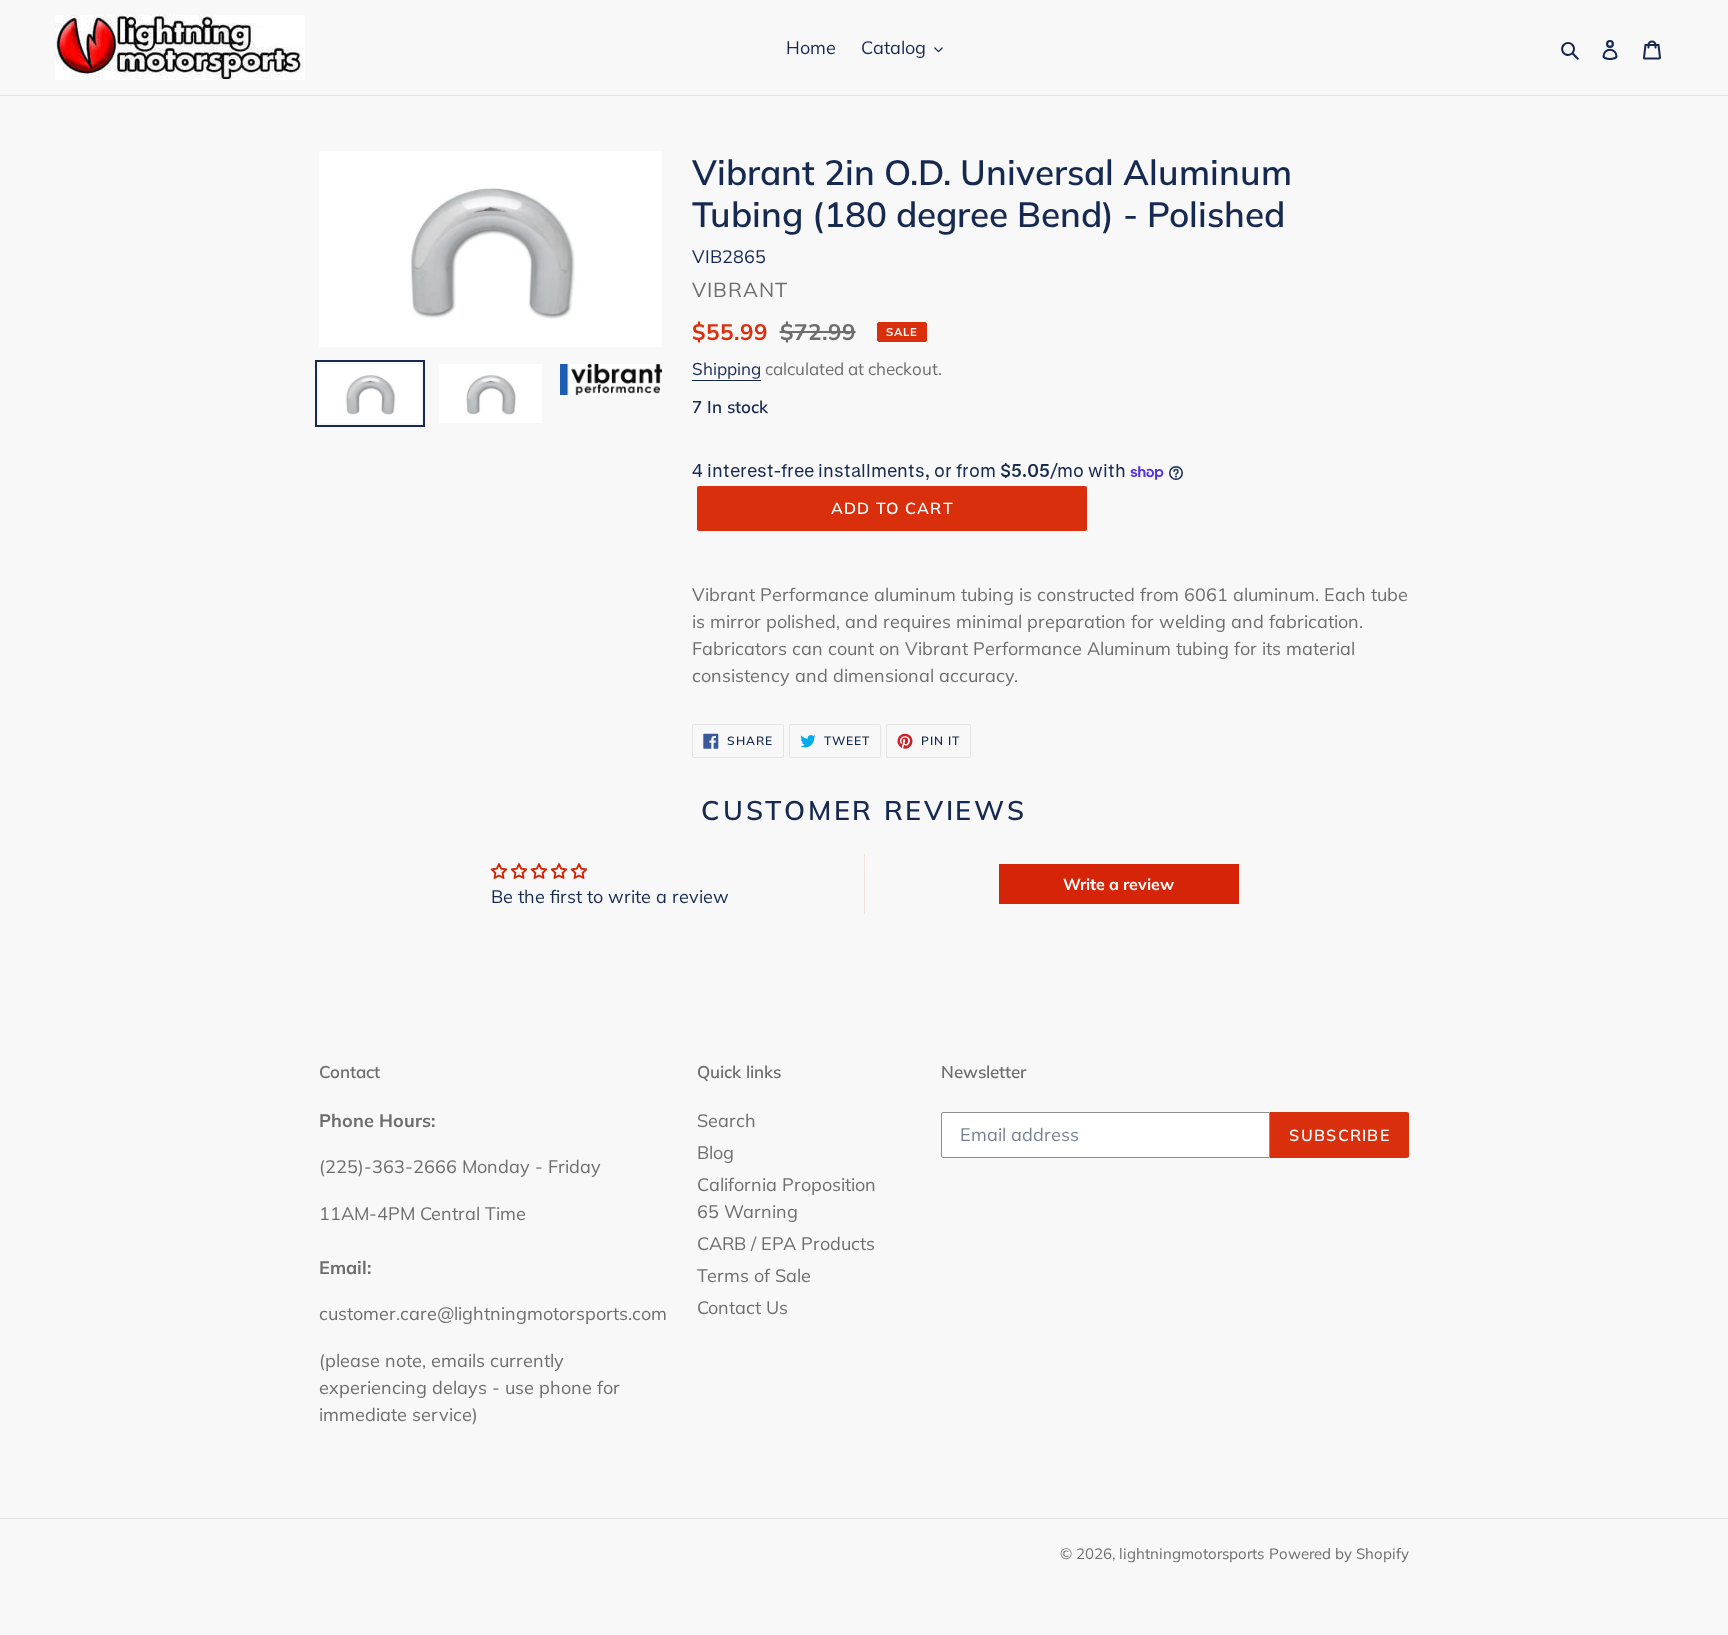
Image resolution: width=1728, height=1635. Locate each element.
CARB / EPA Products (786, 1243)
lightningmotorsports (1191, 1553)
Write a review (1118, 884)
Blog (715, 1152)
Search (726, 1120)
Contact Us (742, 1307)
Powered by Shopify (1339, 1553)
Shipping (726, 368)
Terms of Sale (754, 1275)
